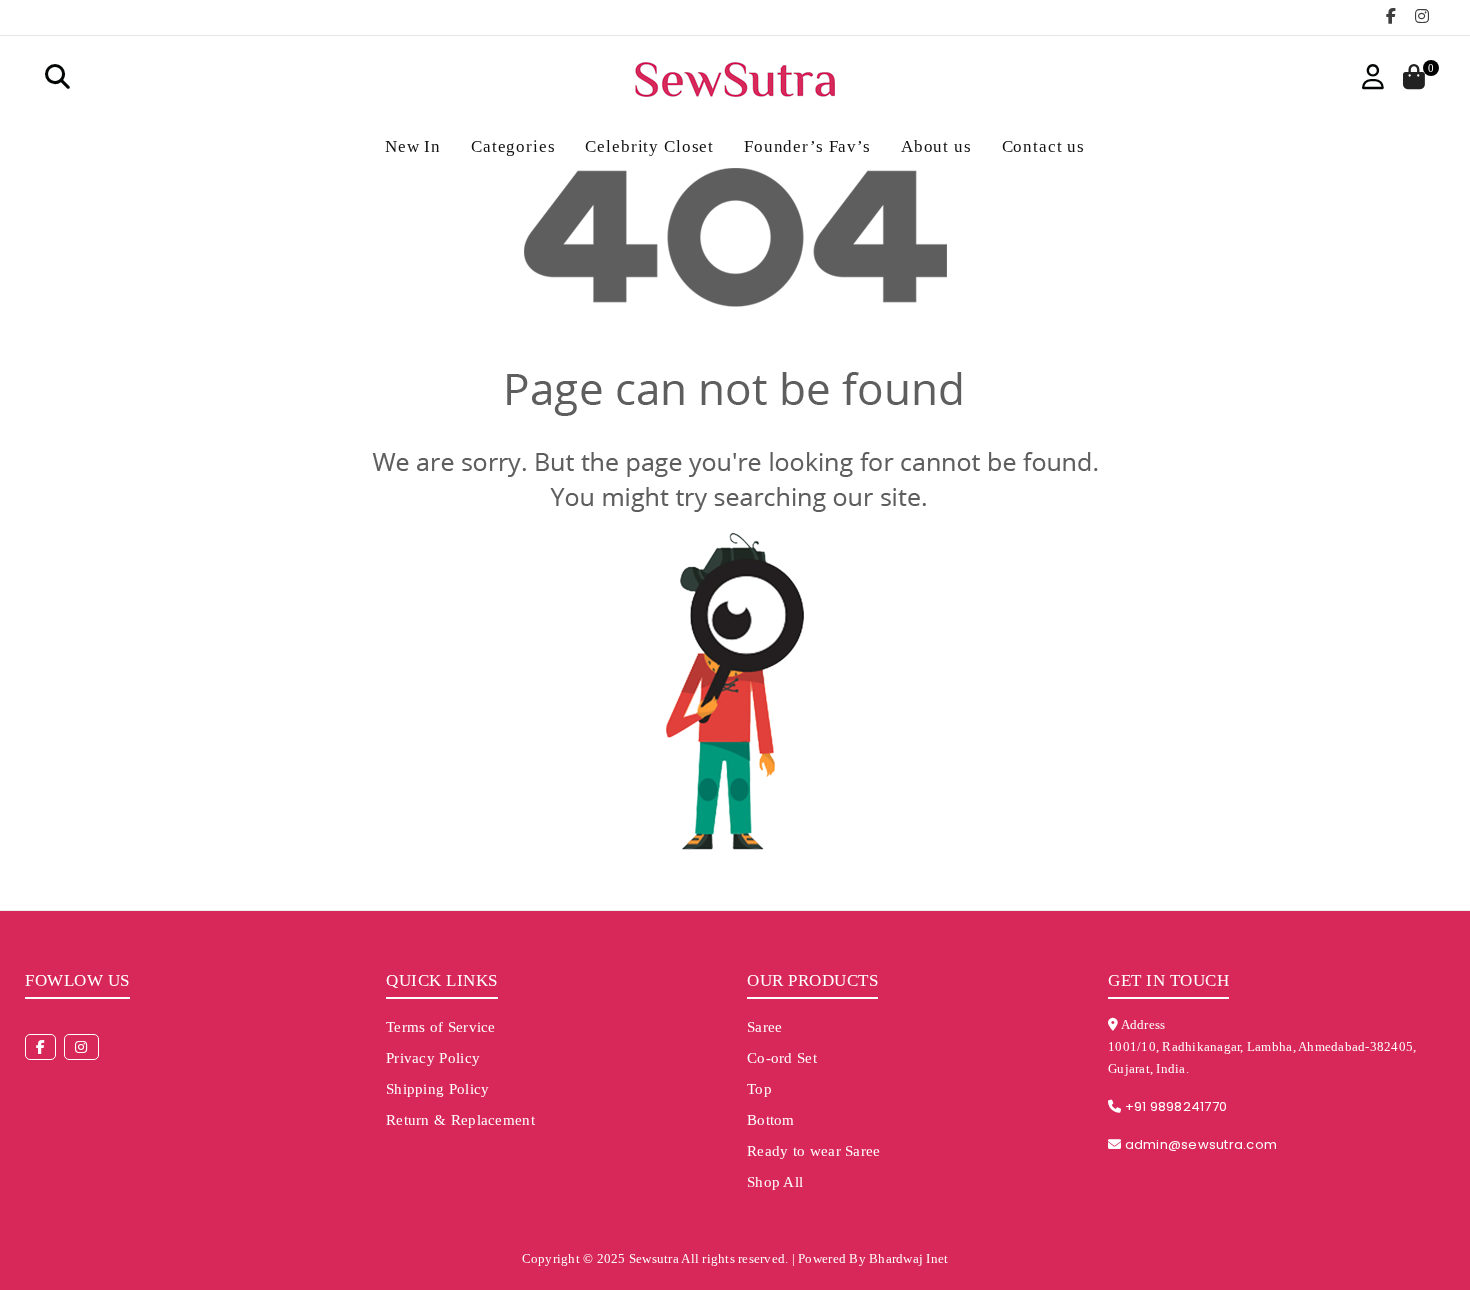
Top (759, 1089)
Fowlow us (77, 980)
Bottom (771, 1120)
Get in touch (1168, 980)
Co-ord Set (782, 1058)
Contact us (1044, 146)
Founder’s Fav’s (807, 146)
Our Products (812, 980)
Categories (513, 146)
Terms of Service (441, 1027)
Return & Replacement (460, 1120)
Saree (765, 1027)
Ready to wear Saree (814, 1151)
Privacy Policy (433, 1058)
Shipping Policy (438, 1089)
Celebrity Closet (649, 146)
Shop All (775, 1182)
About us (936, 146)
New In (413, 146)
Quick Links (442, 980)
